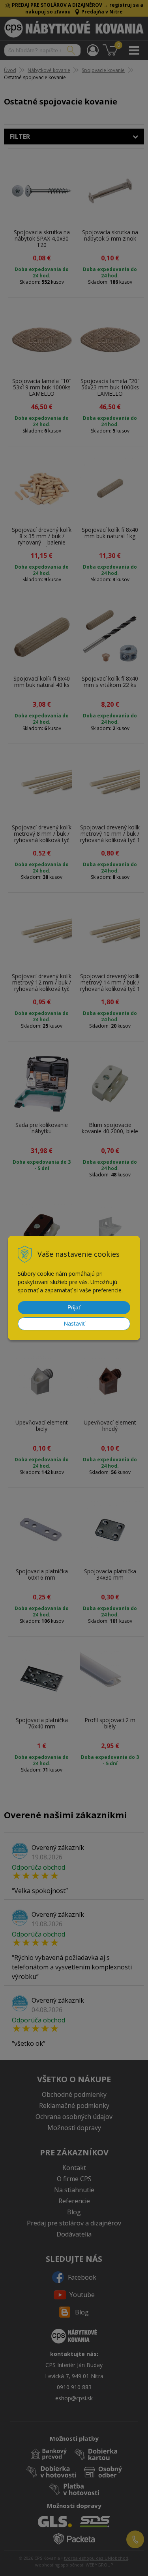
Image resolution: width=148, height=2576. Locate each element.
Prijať (74, 1307)
